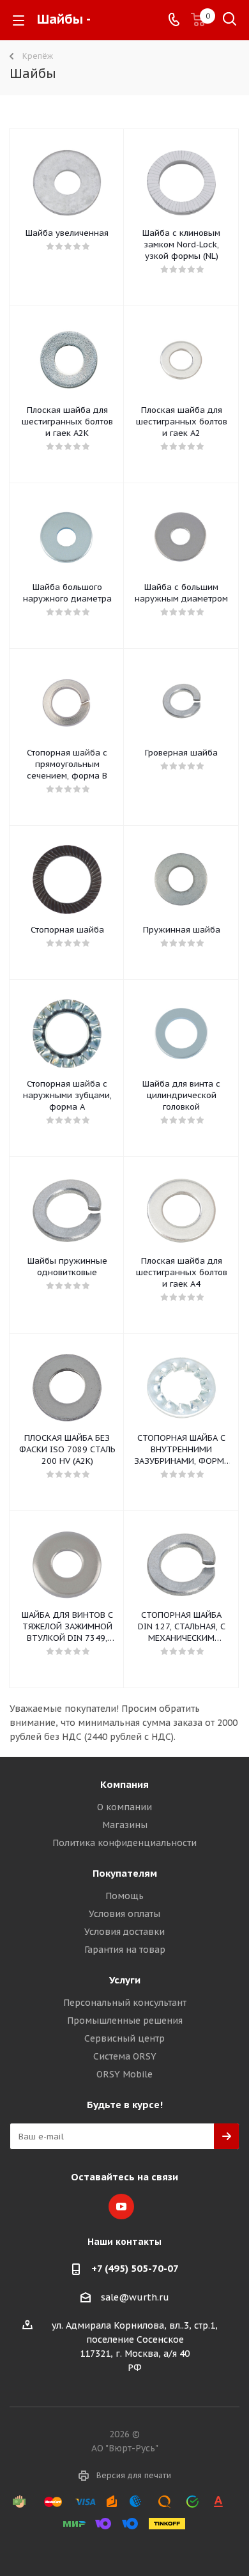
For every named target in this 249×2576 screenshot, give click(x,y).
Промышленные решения (125, 2021)
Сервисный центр (124, 2038)
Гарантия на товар (125, 1950)
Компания (124, 1784)
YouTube (121, 2207)
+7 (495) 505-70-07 (135, 2268)
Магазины (125, 1825)
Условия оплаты (124, 1914)
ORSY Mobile (124, 2074)
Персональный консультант (125, 2003)
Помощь (124, 1896)
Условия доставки (124, 1932)
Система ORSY (125, 2056)
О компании (124, 1807)
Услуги (125, 1980)
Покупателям (125, 1873)
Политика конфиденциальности (124, 1843)
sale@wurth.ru (135, 2297)
